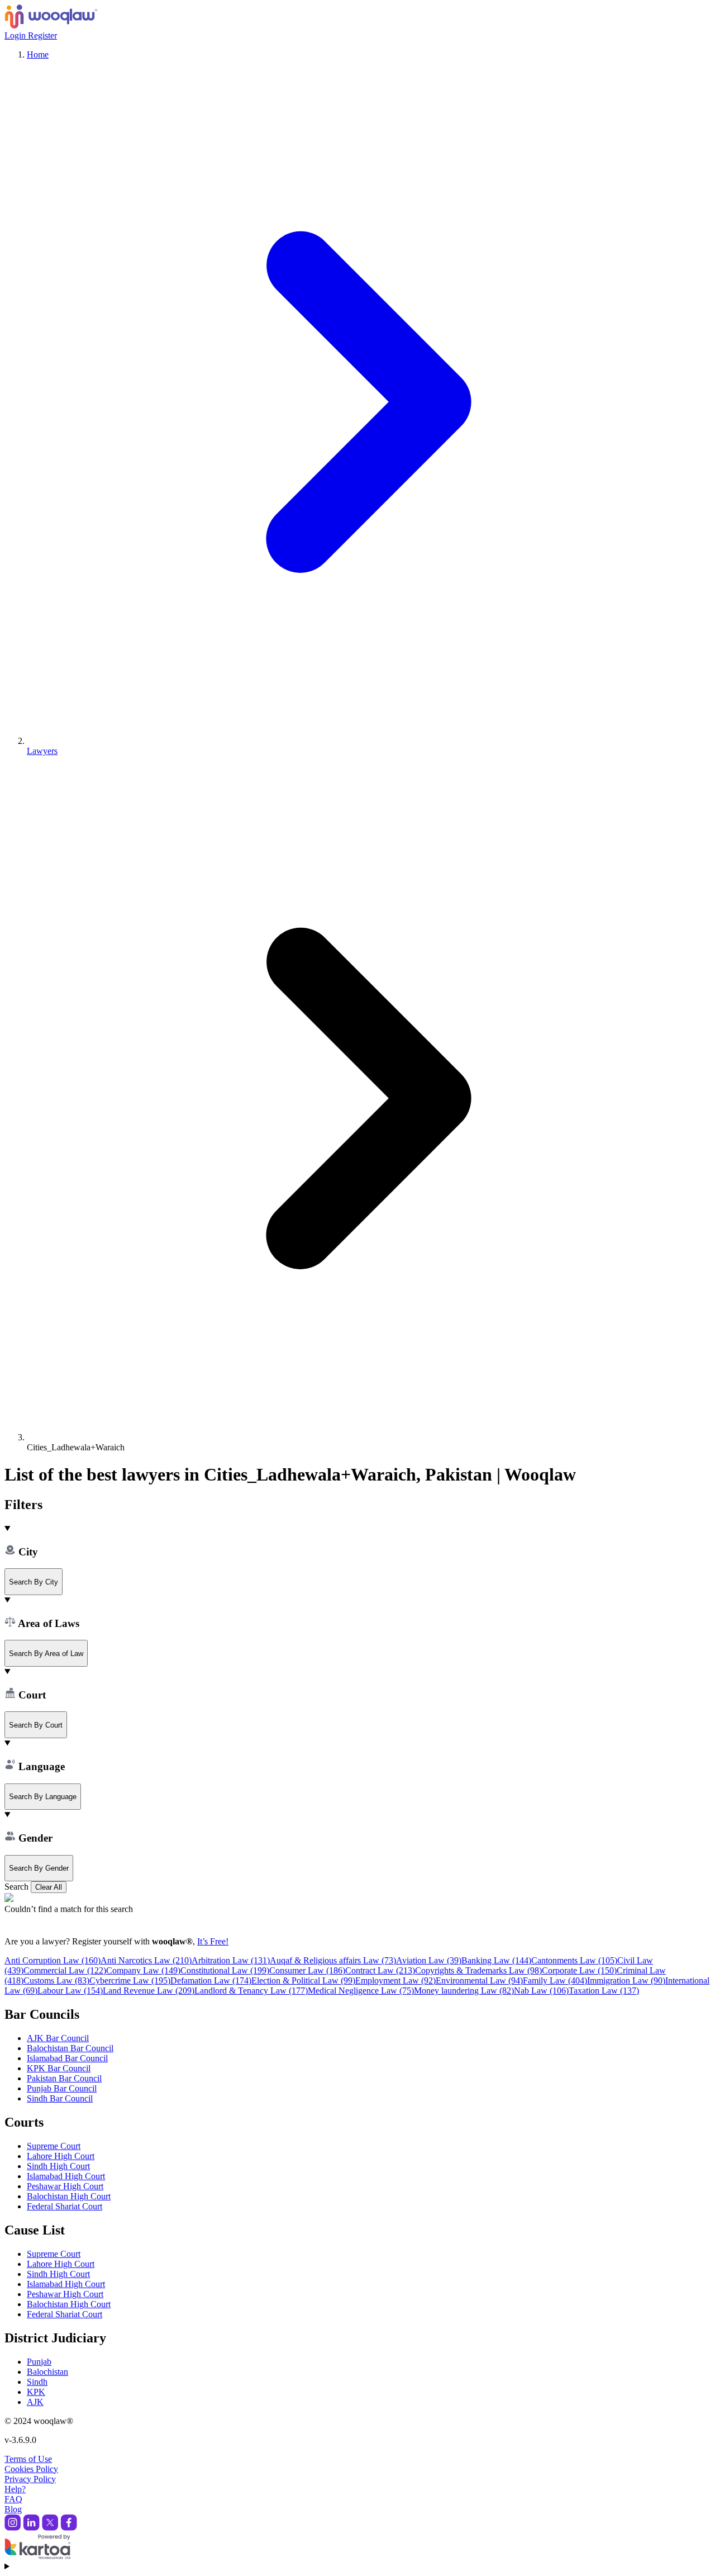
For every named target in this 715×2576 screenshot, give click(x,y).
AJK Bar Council (58, 2038)
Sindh (37, 2382)
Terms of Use (28, 2459)
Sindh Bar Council (60, 2098)
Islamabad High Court (66, 2176)
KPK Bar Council (59, 2068)
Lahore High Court (61, 2156)
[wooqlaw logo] (51, 25)
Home (38, 54)
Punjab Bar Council (62, 2088)
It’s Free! (213, 1941)
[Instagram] (13, 2528)
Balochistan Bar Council (70, 2048)
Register (42, 35)
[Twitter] (50, 2528)
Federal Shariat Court (65, 2206)
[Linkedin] (31, 2528)
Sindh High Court (58, 2166)
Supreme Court (54, 2146)
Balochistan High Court (69, 2196)
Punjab (39, 2362)
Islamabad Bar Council (67, 2058)
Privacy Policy (30, 2479)
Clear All (49, 1887)
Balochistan (47, 2372)
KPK (36, 2392)
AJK (35, 2402)
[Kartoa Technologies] (37, 2556)
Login (16, 35)
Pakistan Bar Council (64, 2078)
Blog (13, 2509)
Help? (15, 2489)
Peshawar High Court (65, 2186)
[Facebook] (69, 2528)
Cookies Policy (31, 2469)
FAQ (13, 2499)
